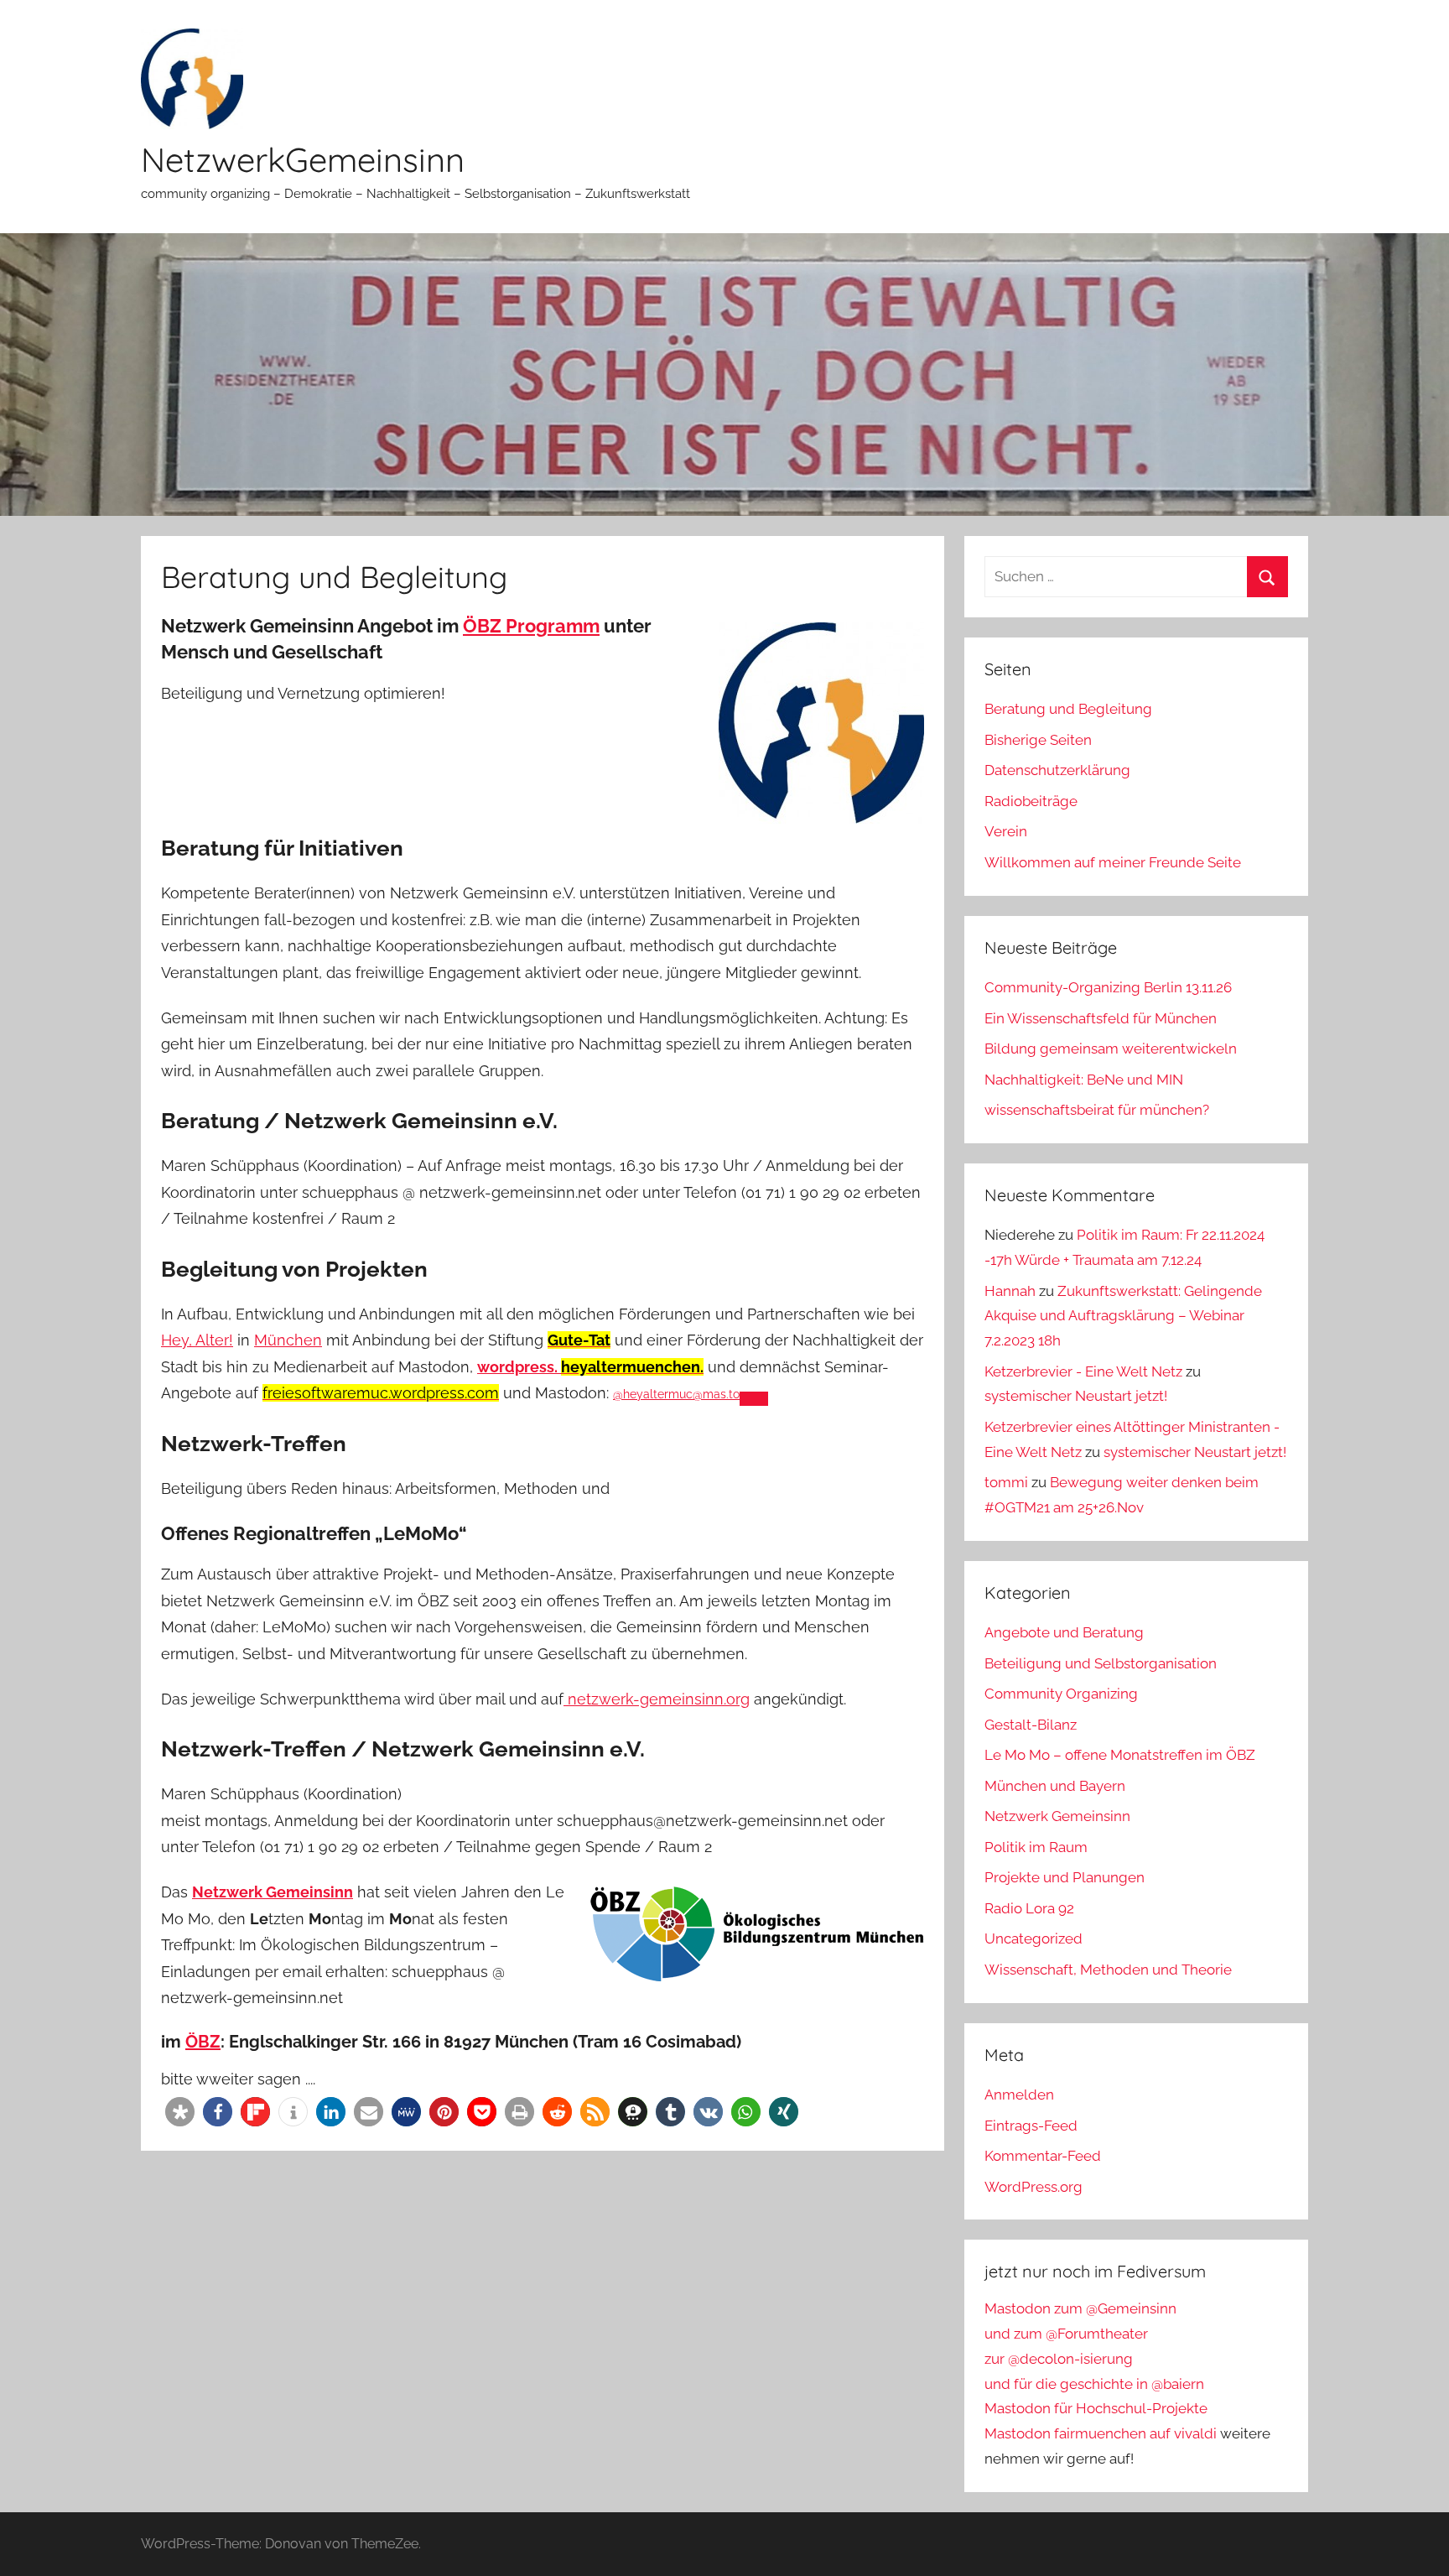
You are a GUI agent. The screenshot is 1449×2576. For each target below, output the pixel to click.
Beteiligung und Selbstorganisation (1101, 1663)
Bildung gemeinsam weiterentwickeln (1111, 1049)
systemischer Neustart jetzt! (1076, 1396)
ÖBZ (203, 2042)
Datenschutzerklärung (1057, 770)
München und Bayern (1055, 1786)
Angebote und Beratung (1064, 1632)
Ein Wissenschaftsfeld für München (1101, 1018)
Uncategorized (1034, 1939)
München (288, 1340)
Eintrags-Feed (1031, 2126)
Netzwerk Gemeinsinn (1057, 1816)
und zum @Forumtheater (1066, 2334)
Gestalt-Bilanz (1031, 1725)
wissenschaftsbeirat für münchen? (1097, 1110)
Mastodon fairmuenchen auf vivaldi (1101, 2433)
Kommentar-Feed (1043, 2156)
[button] (180, 2112)
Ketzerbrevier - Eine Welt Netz (1083, 1371)
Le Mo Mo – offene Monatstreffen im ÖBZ (1120, 1755)
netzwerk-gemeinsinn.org (657, 1699)
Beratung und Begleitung (1068, 709)
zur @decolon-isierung (1059, 2359)
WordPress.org (1034, 2187)
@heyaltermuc (676, 1394)
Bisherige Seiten (1038, 740)
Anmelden (1019, 2095)
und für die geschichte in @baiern (1094, 2384)
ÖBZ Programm (531, 626)
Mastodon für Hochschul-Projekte (1096, 2408)
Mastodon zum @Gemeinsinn (1080, 2308)
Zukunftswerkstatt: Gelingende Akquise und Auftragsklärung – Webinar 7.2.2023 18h (1123, 1316)
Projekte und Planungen (1065, 1877)
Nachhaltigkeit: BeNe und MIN (1084, 1080)
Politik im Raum (1036, 1847)
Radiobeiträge (1031, 801)
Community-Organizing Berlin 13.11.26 (1108, 987)
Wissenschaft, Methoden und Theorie (1108, 1970)
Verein (1006, 831)
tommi (1006, 1482)
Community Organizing (1061, 1694)
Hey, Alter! (197, 1340)
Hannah (1010, 1291)
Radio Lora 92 (1029, 1908)
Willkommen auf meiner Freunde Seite (1113, 862)
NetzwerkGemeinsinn (303, 159)
